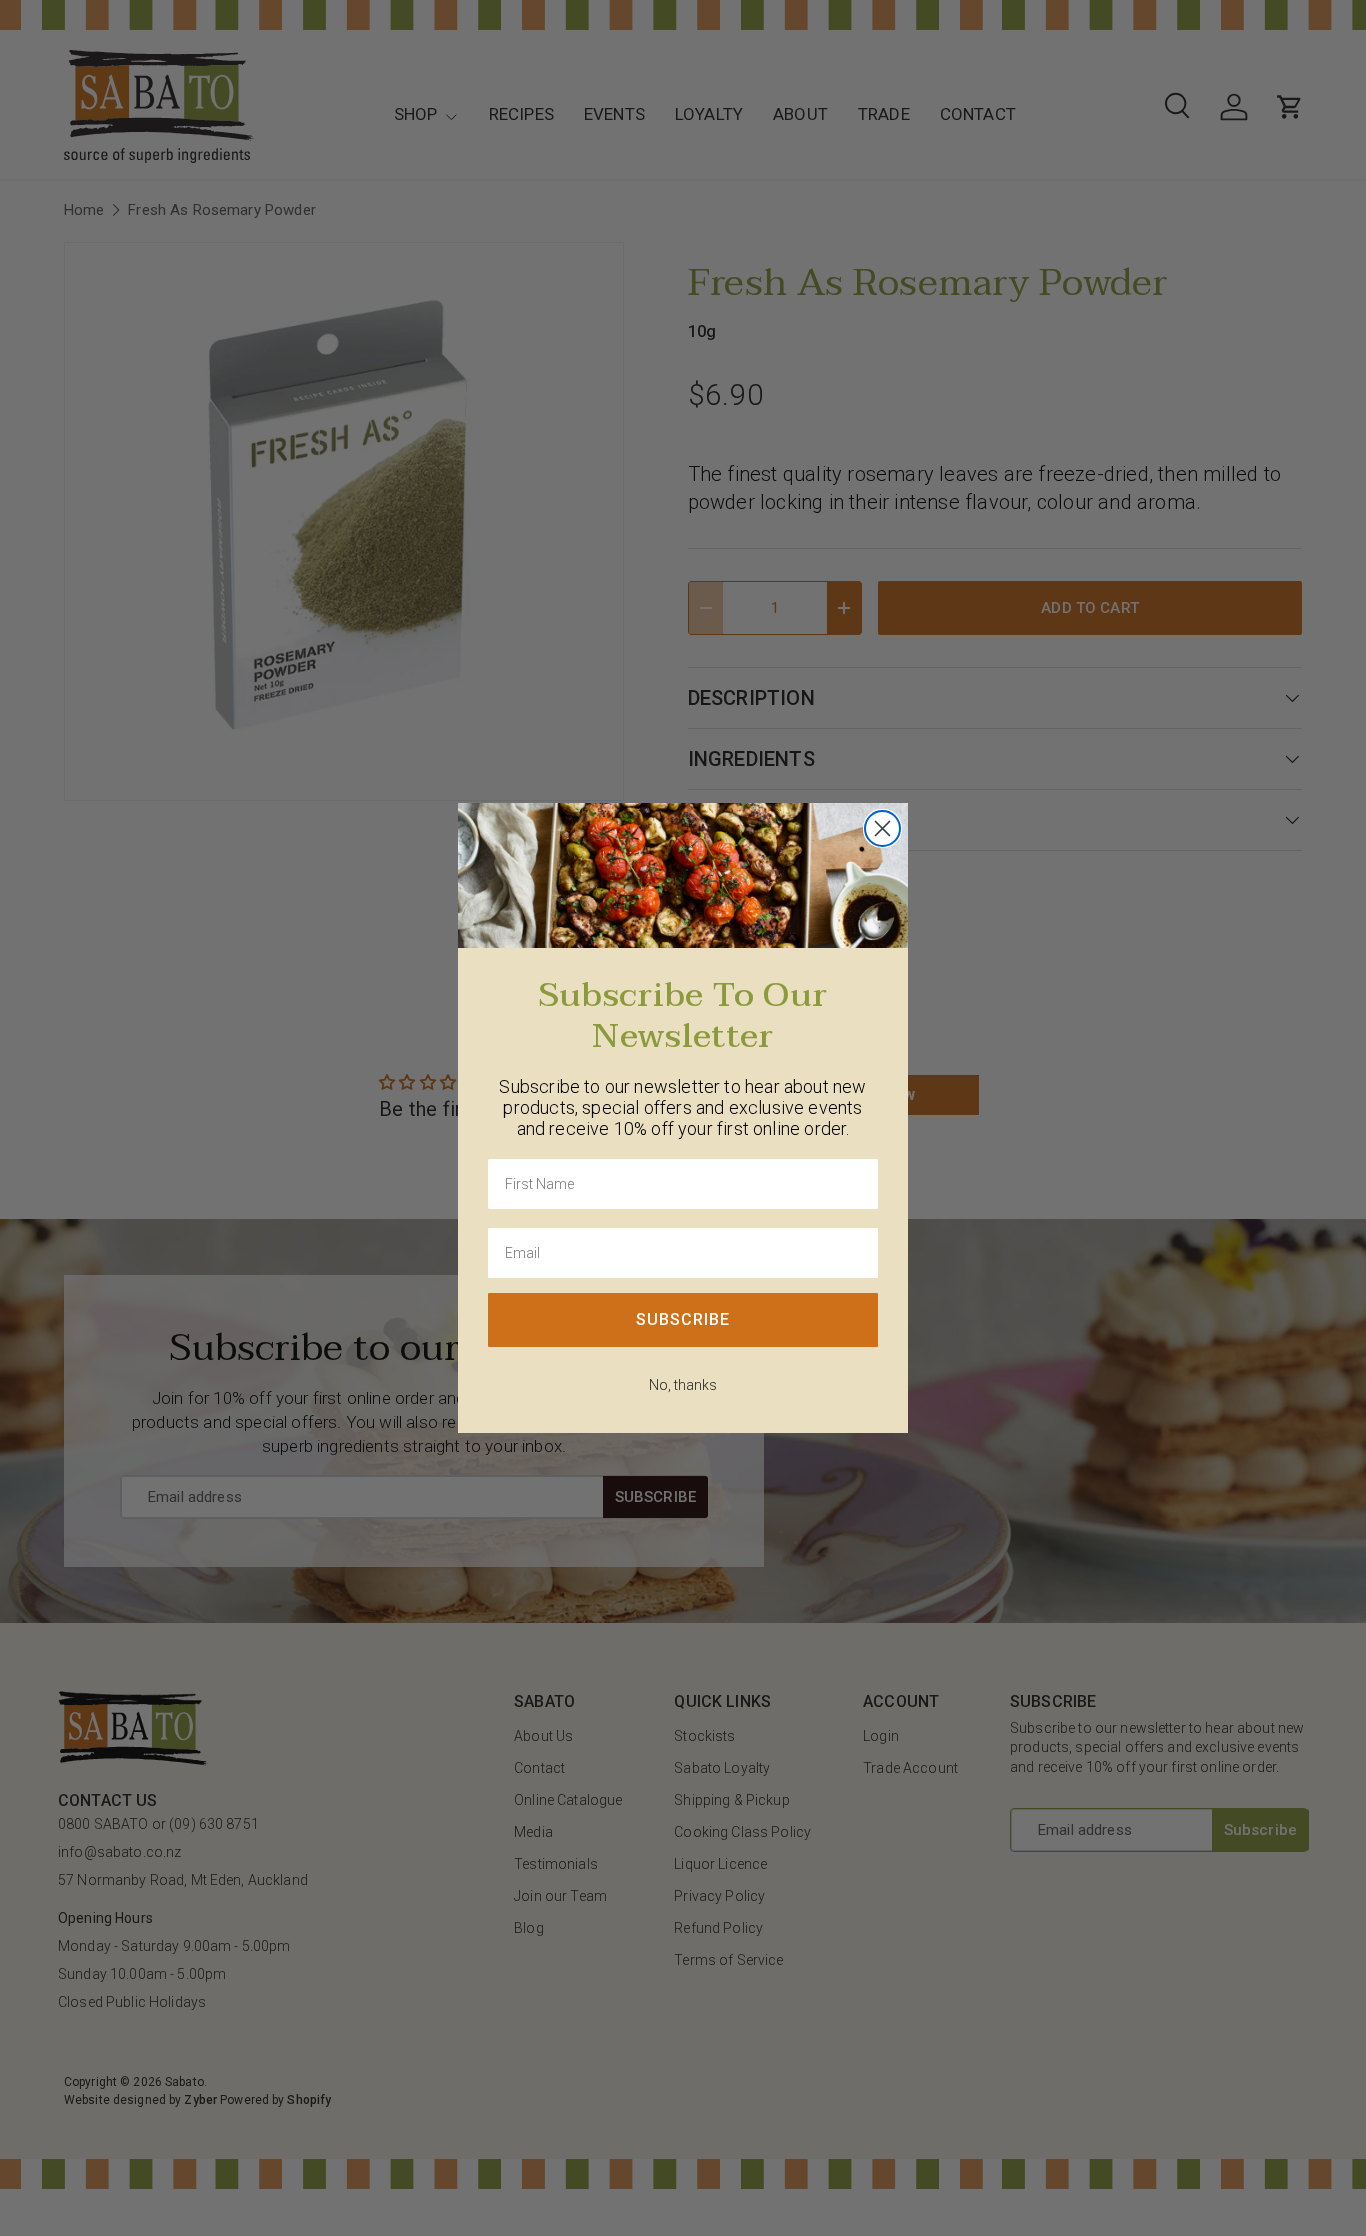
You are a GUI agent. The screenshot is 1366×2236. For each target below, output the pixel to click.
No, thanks (683, 1385)
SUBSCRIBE (683, 1319)
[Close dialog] (882, 828)
